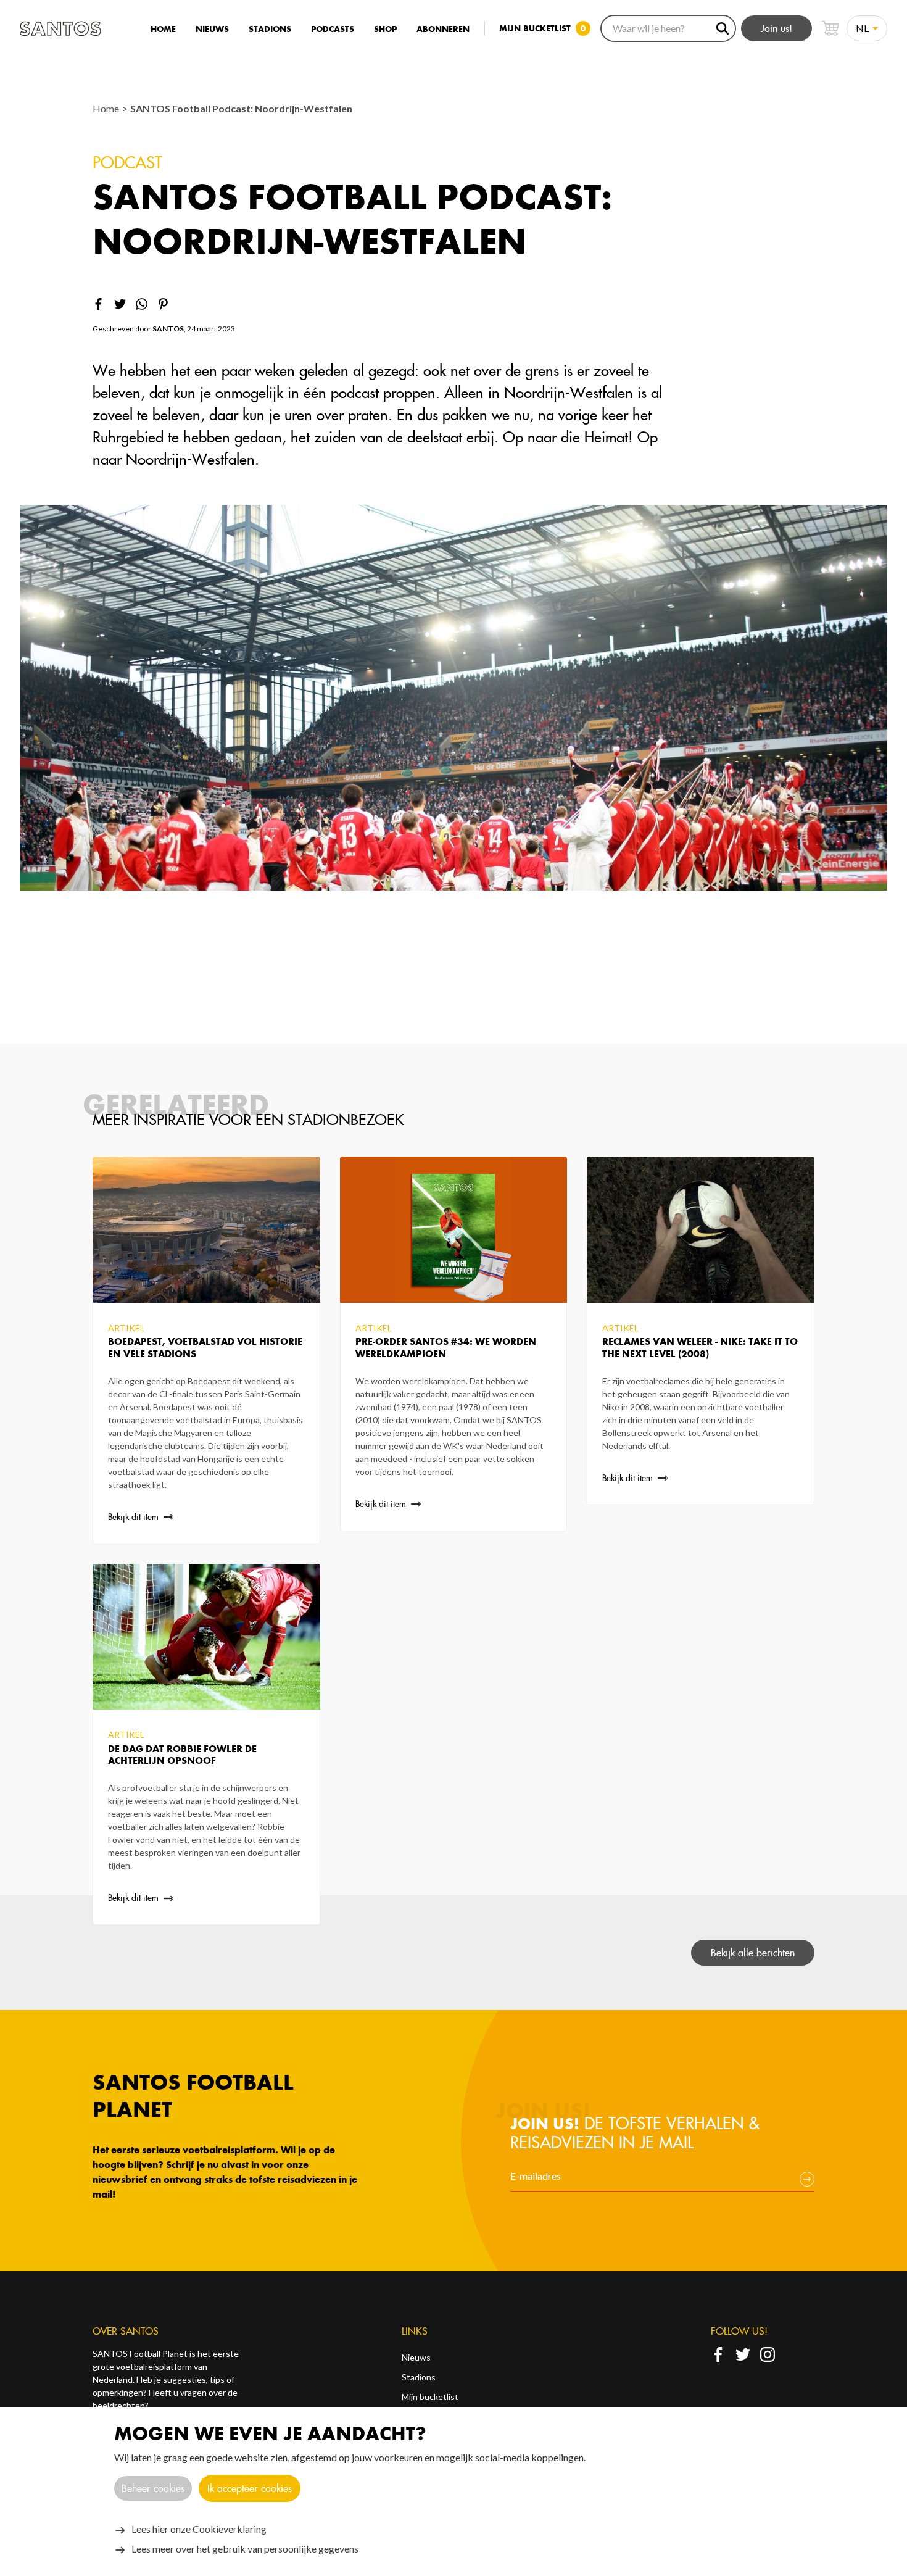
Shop (385, 29)
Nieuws (212, 29)
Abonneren (443, 29)
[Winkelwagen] (830, 28)
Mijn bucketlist (430, 2397)
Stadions (270, 29)
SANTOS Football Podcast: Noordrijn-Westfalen (241, 108)
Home (163, 29)
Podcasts (333, 29)
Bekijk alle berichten (753, 1953)
